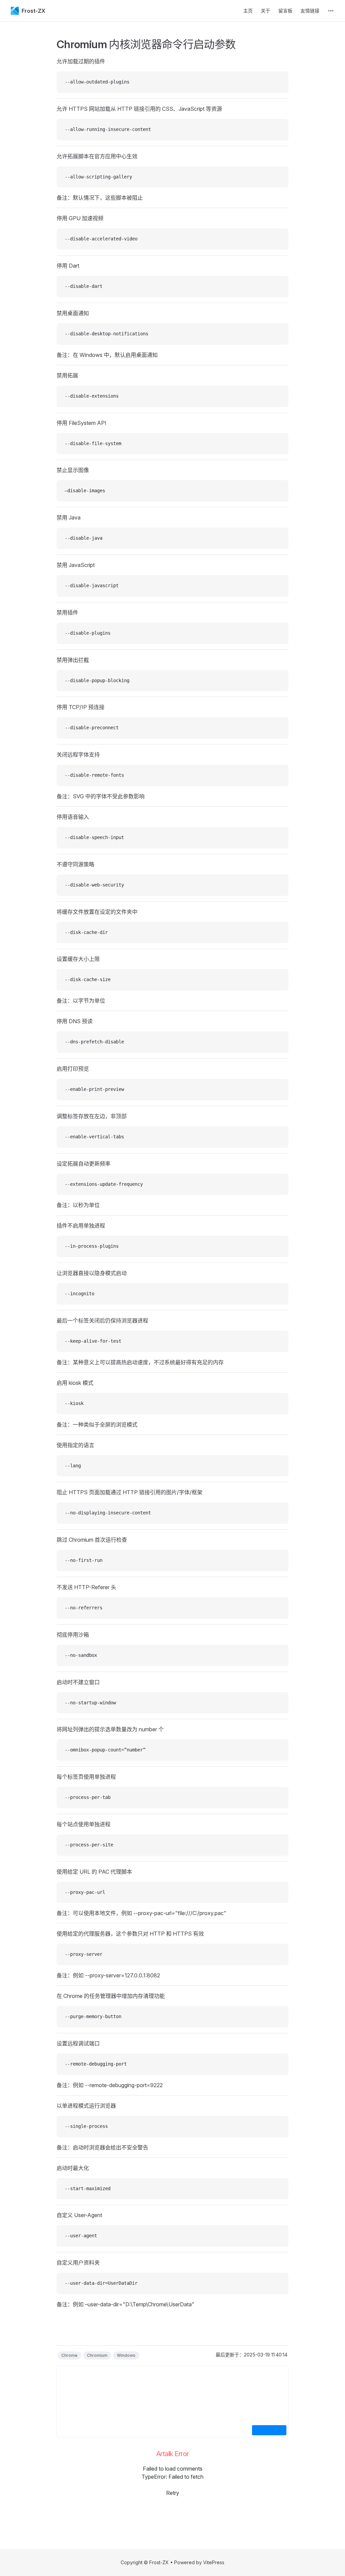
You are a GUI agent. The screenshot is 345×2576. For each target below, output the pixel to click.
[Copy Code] (278, 82)
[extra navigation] (331, 11)
